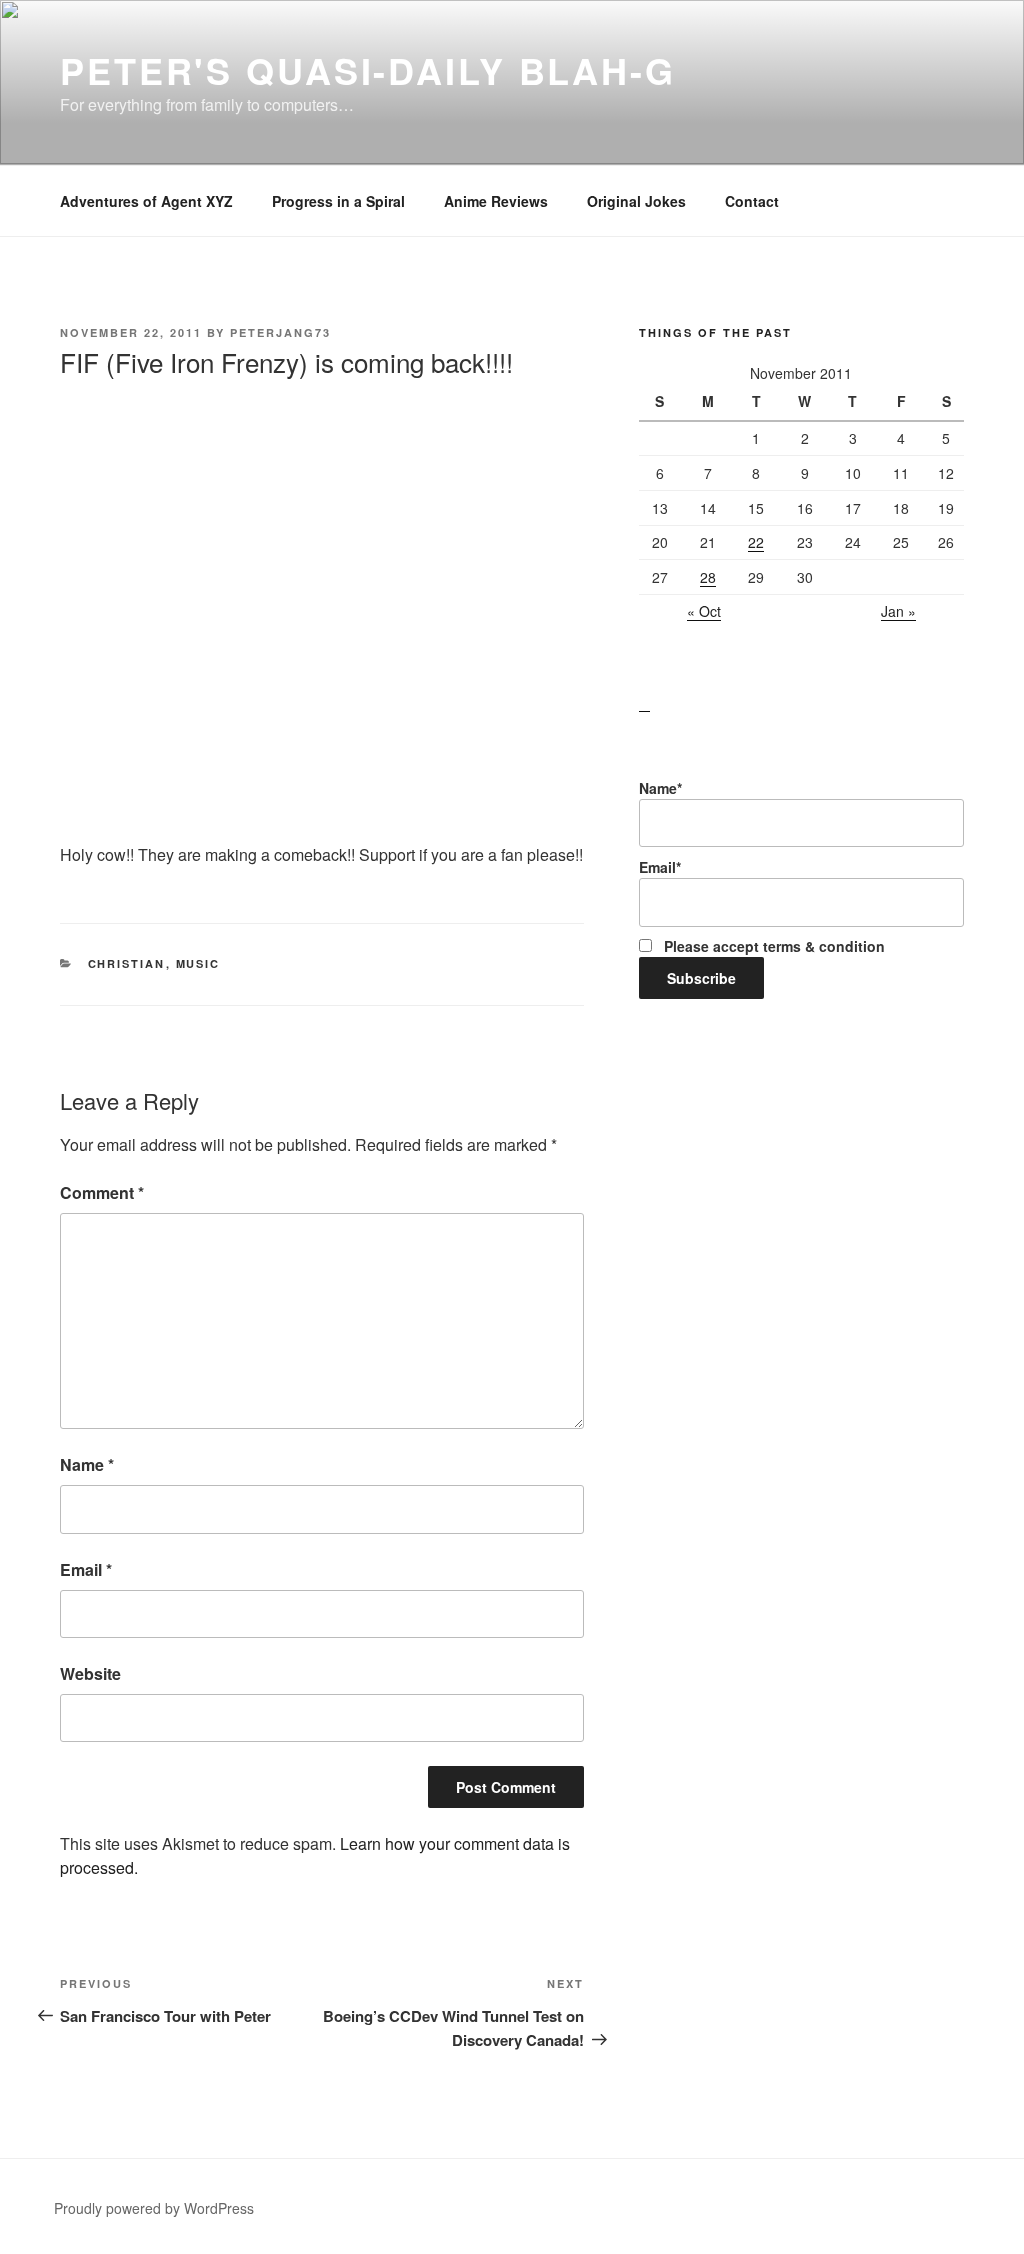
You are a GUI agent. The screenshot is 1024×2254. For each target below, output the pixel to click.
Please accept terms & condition (772, 946)
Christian (127, 963)
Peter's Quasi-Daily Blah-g (368, 70)
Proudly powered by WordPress (154, 2208)
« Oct (704, 611)
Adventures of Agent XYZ (146, 201)
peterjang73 (280, 332)
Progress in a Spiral (338, 201)
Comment (102, 1192)
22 (756, 542)
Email (86, 1569)
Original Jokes (636, 201)
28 (708, 577)
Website (90, 1673)
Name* (660, 788)
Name (87, 1464)
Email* (660, 867)
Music (198, 963)
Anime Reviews (496, 201)
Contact (752, 201)
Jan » (898, 611)
